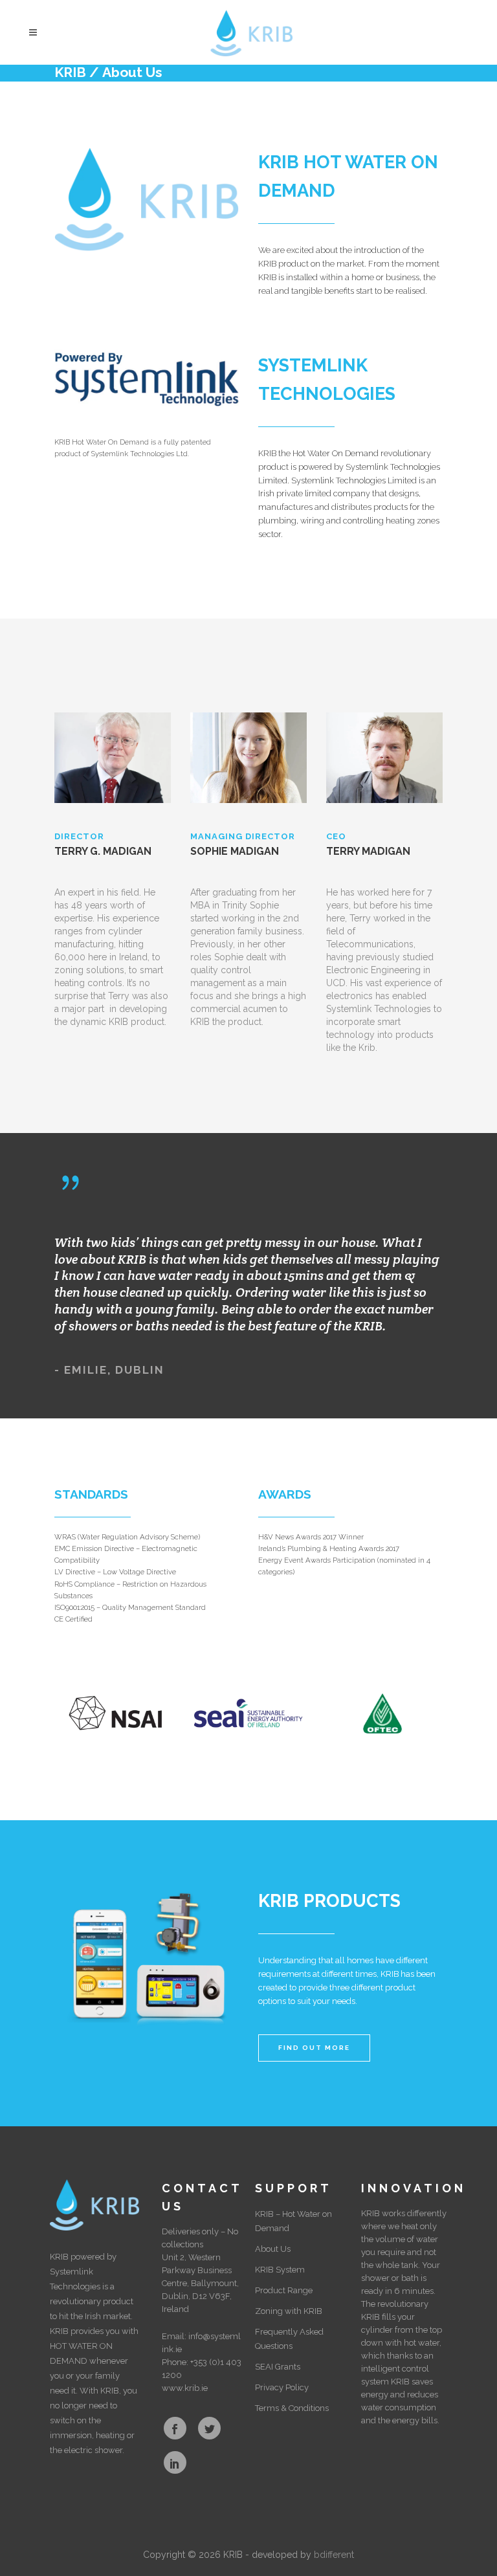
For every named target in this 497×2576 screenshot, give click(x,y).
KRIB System (280, 2270)
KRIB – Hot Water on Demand (293, 2221)
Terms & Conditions (292, 2408)
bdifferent (334, 2555)
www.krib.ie (185, 2388)
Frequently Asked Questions (289, 2339)
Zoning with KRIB (289, 2311)
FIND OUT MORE (314, 2048)
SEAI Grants (278, 2367)
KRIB (70, 72)
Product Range (284, 2290)
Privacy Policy (282, 2387)
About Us (273, 2249)
